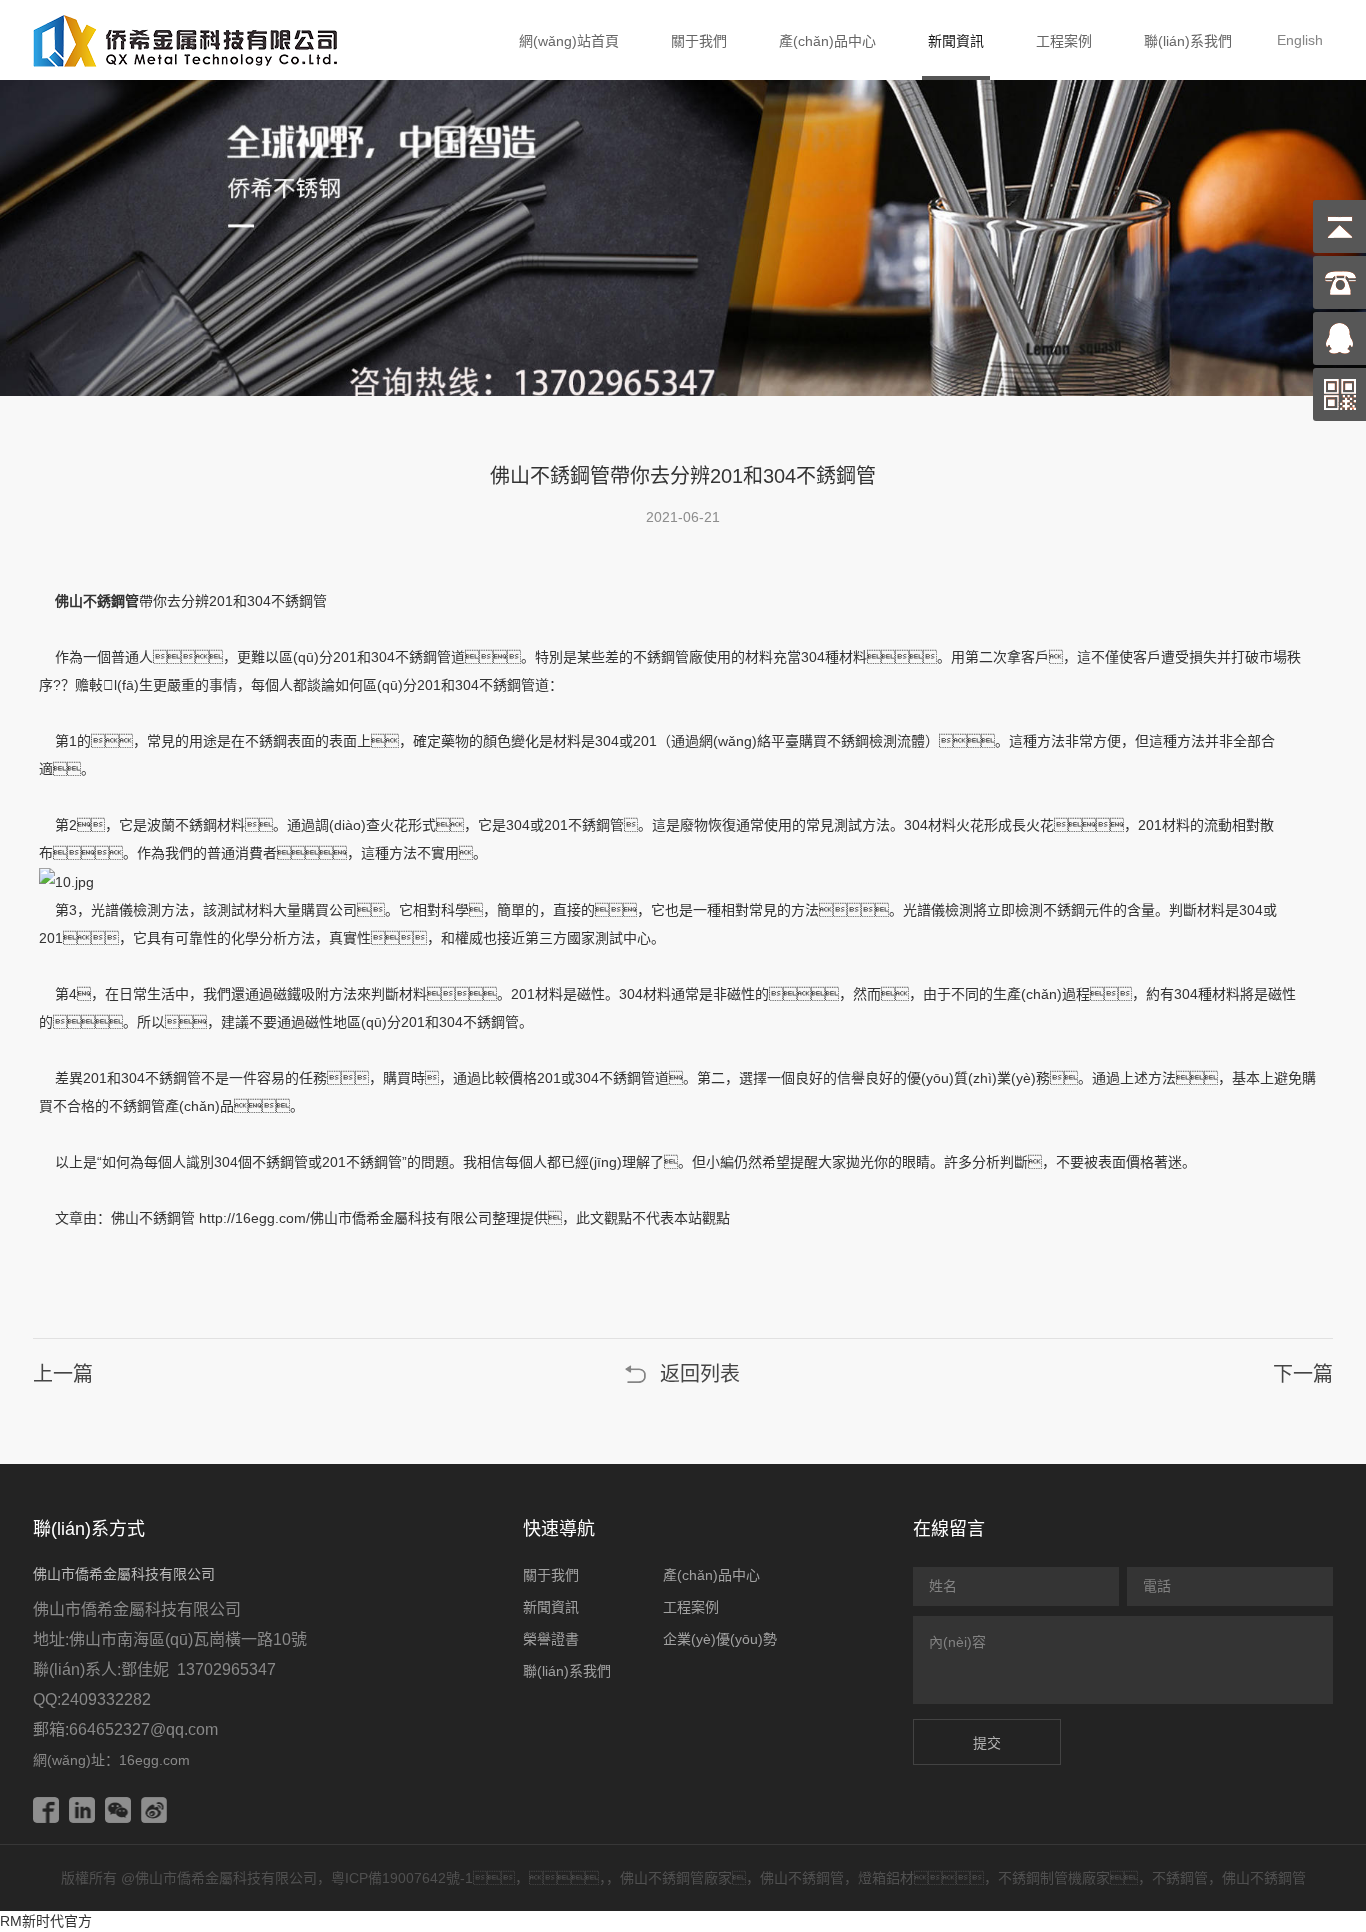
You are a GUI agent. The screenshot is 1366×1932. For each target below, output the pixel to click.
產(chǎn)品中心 (827, 41)
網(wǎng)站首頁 (569, 41)
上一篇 (63, 1374)
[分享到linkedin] (82, 1810)
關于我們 (699, 41)
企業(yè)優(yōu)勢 (720, 1639)
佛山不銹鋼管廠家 (676, 1878)
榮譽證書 (551, 1639)
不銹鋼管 (1180, 1878)
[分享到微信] (118, 1810)
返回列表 (700, 1374)
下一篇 (1303, 1374)
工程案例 (1064, 41)
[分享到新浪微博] (154, 1810)
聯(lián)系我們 (1188, 41)
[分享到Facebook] (46, 1810)
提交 (987, 1743)
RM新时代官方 (46, 1921)
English (1300, 40)
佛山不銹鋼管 (802, 1878)
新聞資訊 (956, 41)
